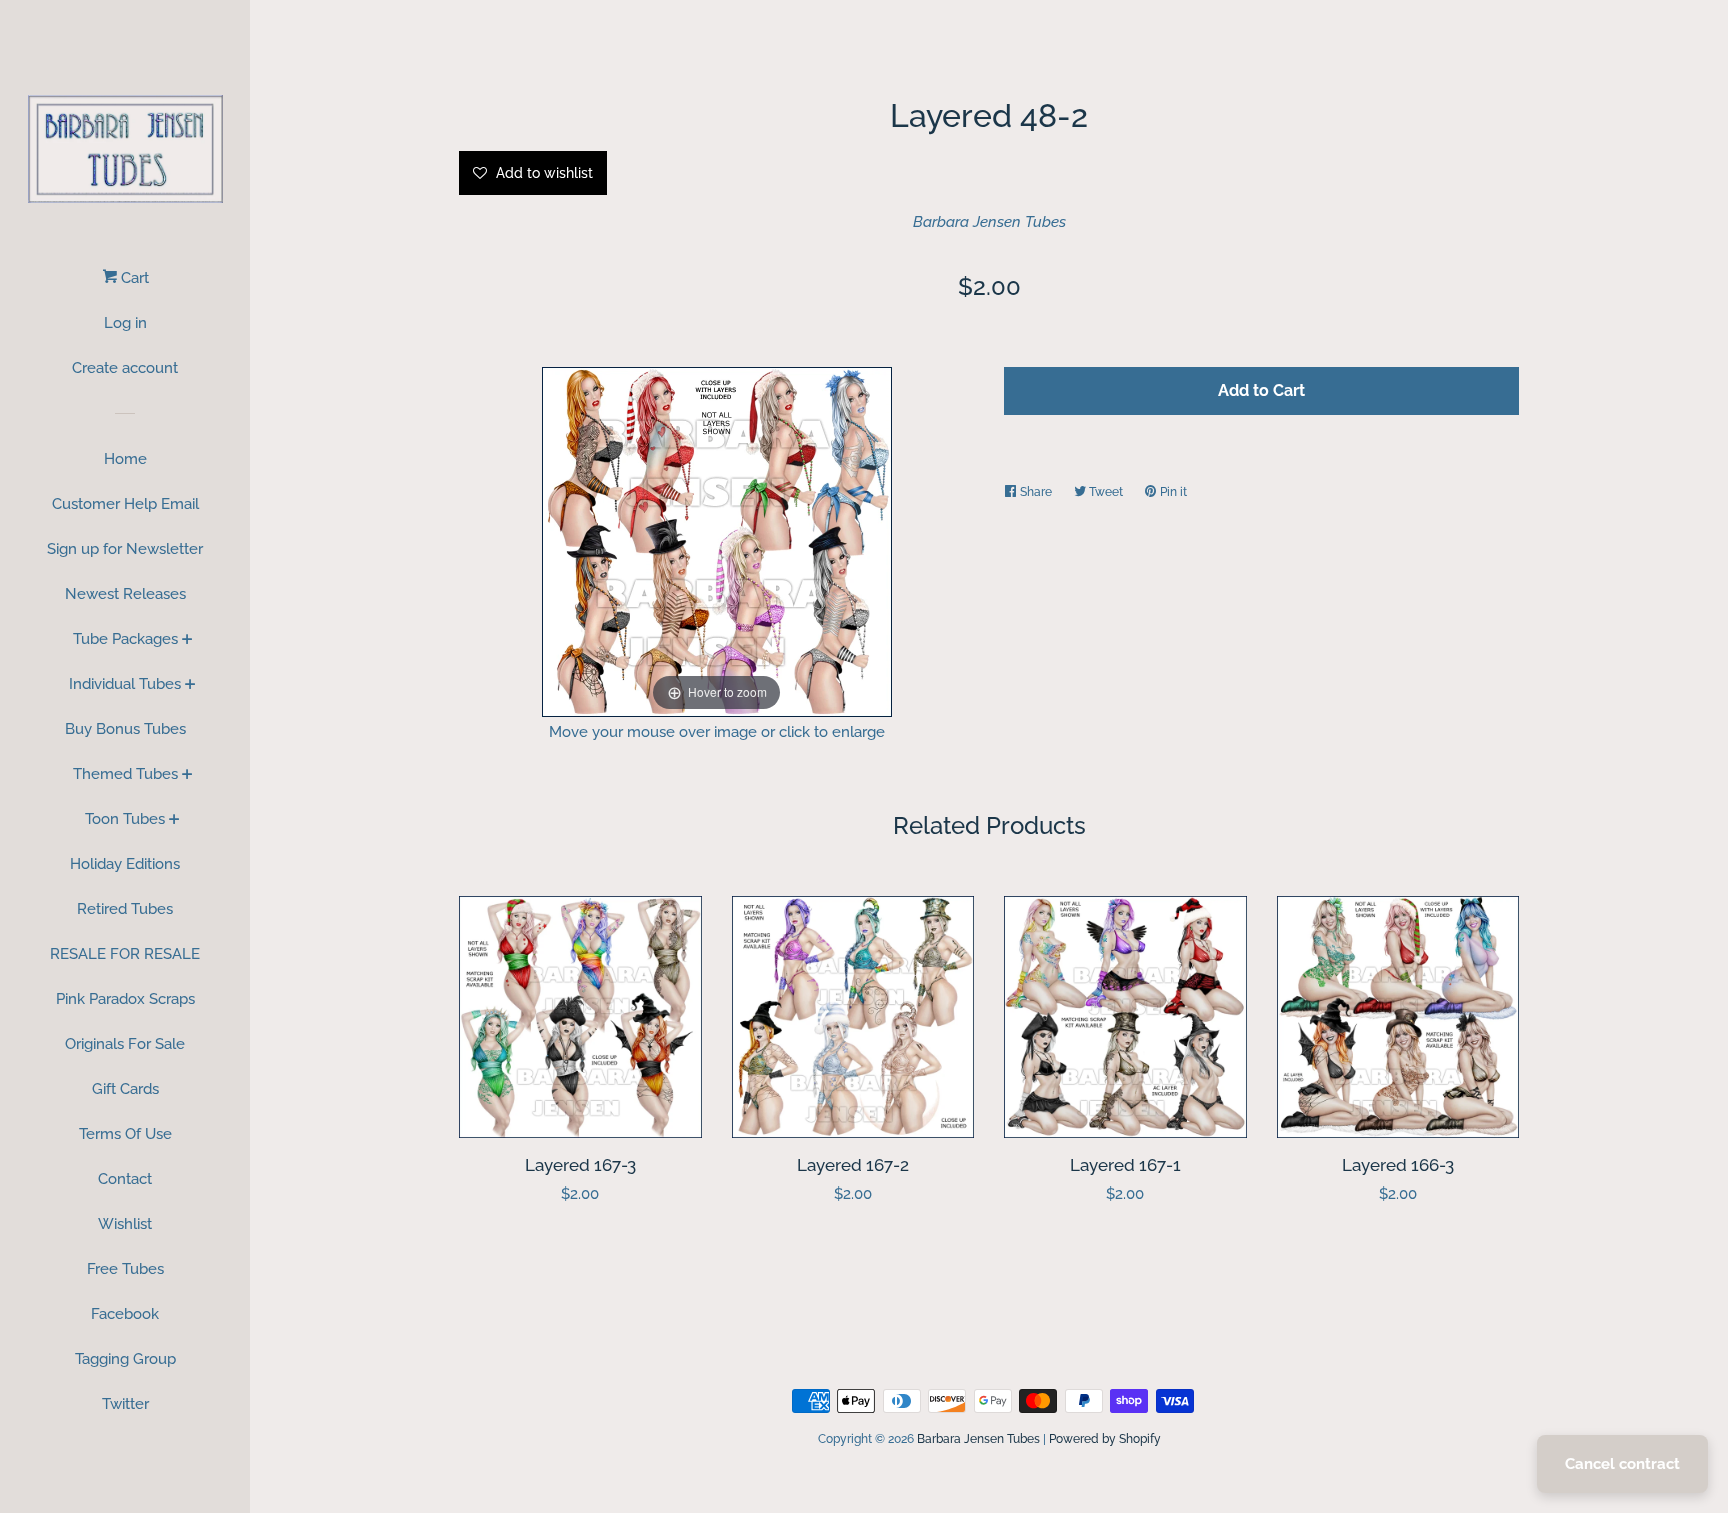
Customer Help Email (125, 504)
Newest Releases (125, 594)
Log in (125, 323)
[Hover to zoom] (717, 540)
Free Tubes (125, 1269)
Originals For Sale (125, 1044)
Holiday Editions (125, 864)
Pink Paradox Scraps (125, 999)
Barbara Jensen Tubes (989, 222)
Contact (125, 1179)
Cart (133, 278)
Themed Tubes (125, 774)
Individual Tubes (125, 684)
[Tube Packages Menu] (187, 641)
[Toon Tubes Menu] (174, 821)
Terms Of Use (125, 1134)
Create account (125, 368)
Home (125, 459)
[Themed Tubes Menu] (187, 776)
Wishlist (125, 1224)
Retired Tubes (125, 909)
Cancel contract (1622, 1464)
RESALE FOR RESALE (125, 954)
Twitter (125, 1404)
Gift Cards (125, 1089)
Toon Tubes (125, 819)
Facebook (125, 1314)
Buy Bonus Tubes (125, 729)
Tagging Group (125, 1359)
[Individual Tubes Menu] (190, 686)
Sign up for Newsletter (125, 549)
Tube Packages (125, 639)
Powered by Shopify (1105, 1439)
